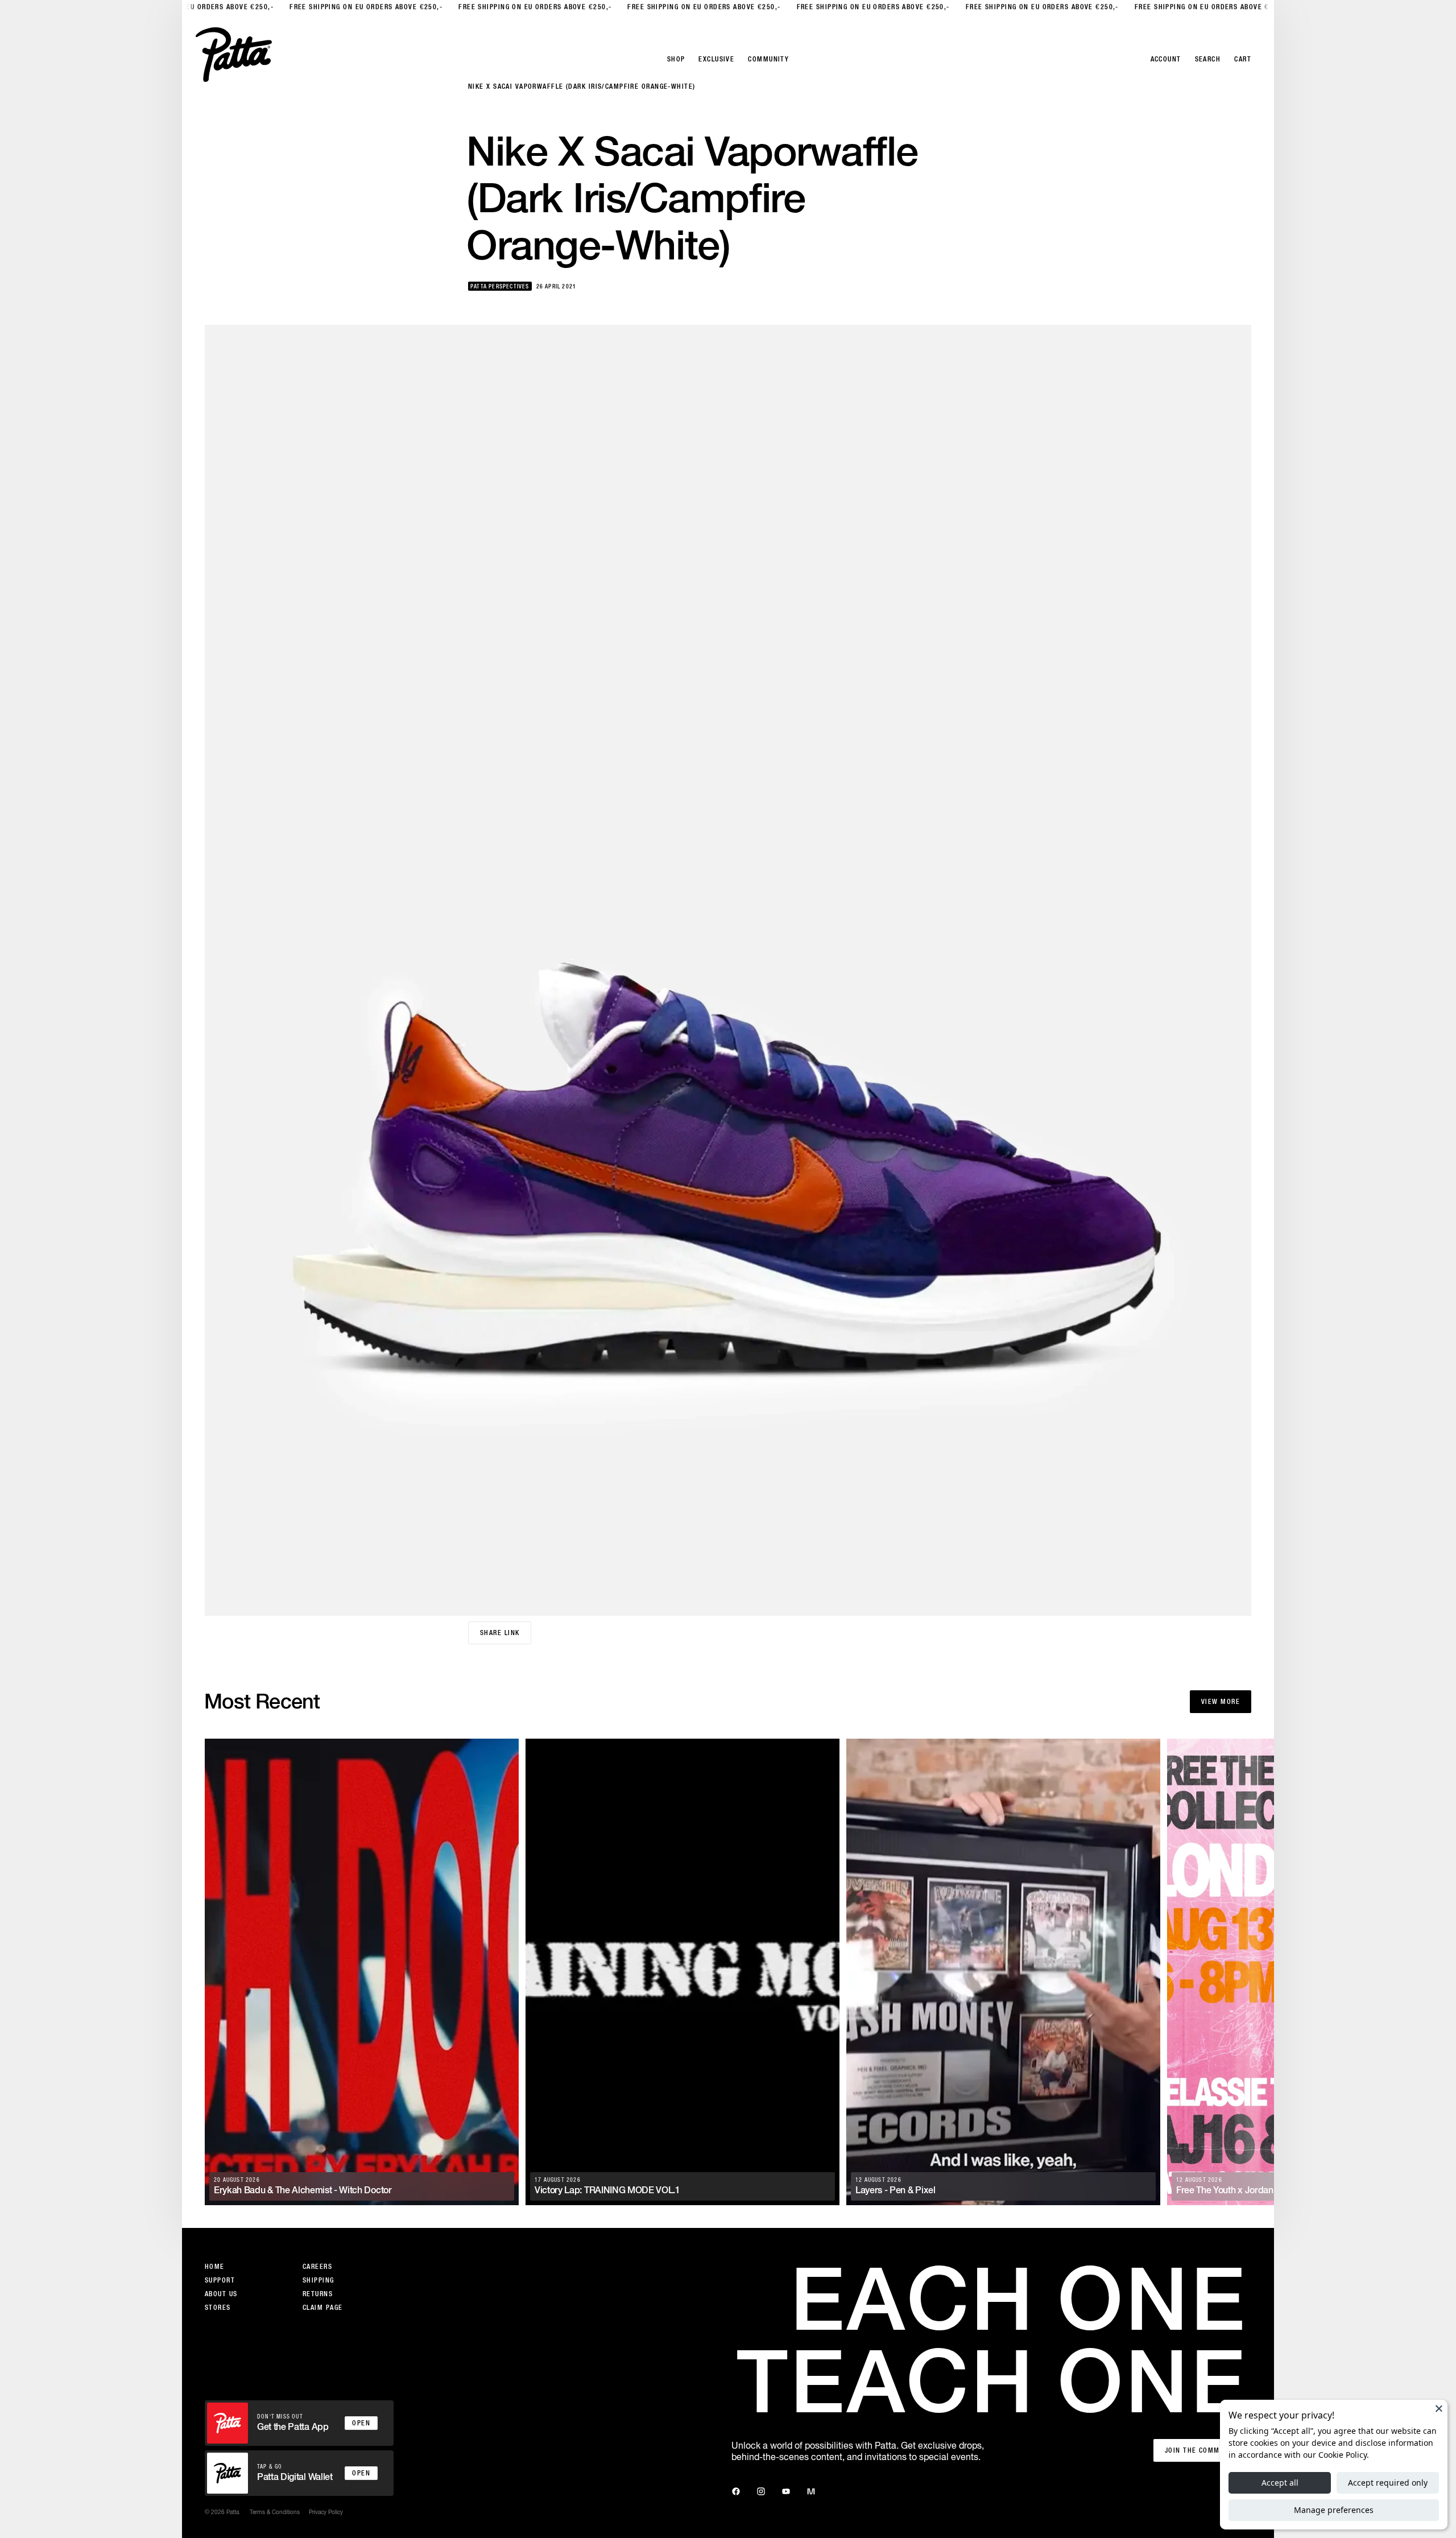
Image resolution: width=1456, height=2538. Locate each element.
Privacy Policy (326, 2512)
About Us (221, 2294)
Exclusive (716, 59)
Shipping (318, 2280)
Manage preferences (1334, 2510)
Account (1166, 59)
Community (768, 59)
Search (1208, 59)
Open (361, 2423)
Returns (318, 2294)
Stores (218, 2308)
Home (215, 2267)
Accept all (1280, 2483)
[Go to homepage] (234, 55)
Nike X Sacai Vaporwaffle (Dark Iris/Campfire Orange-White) (582, 86)
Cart (1243, 59)
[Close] (1439, 2408)
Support (220, 2280)
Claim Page (322, 2308)
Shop (676, 59)
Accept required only (1388, 2483)
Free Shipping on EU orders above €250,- (185, 7)
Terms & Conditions (275, 2512)
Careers (317, 2267)
